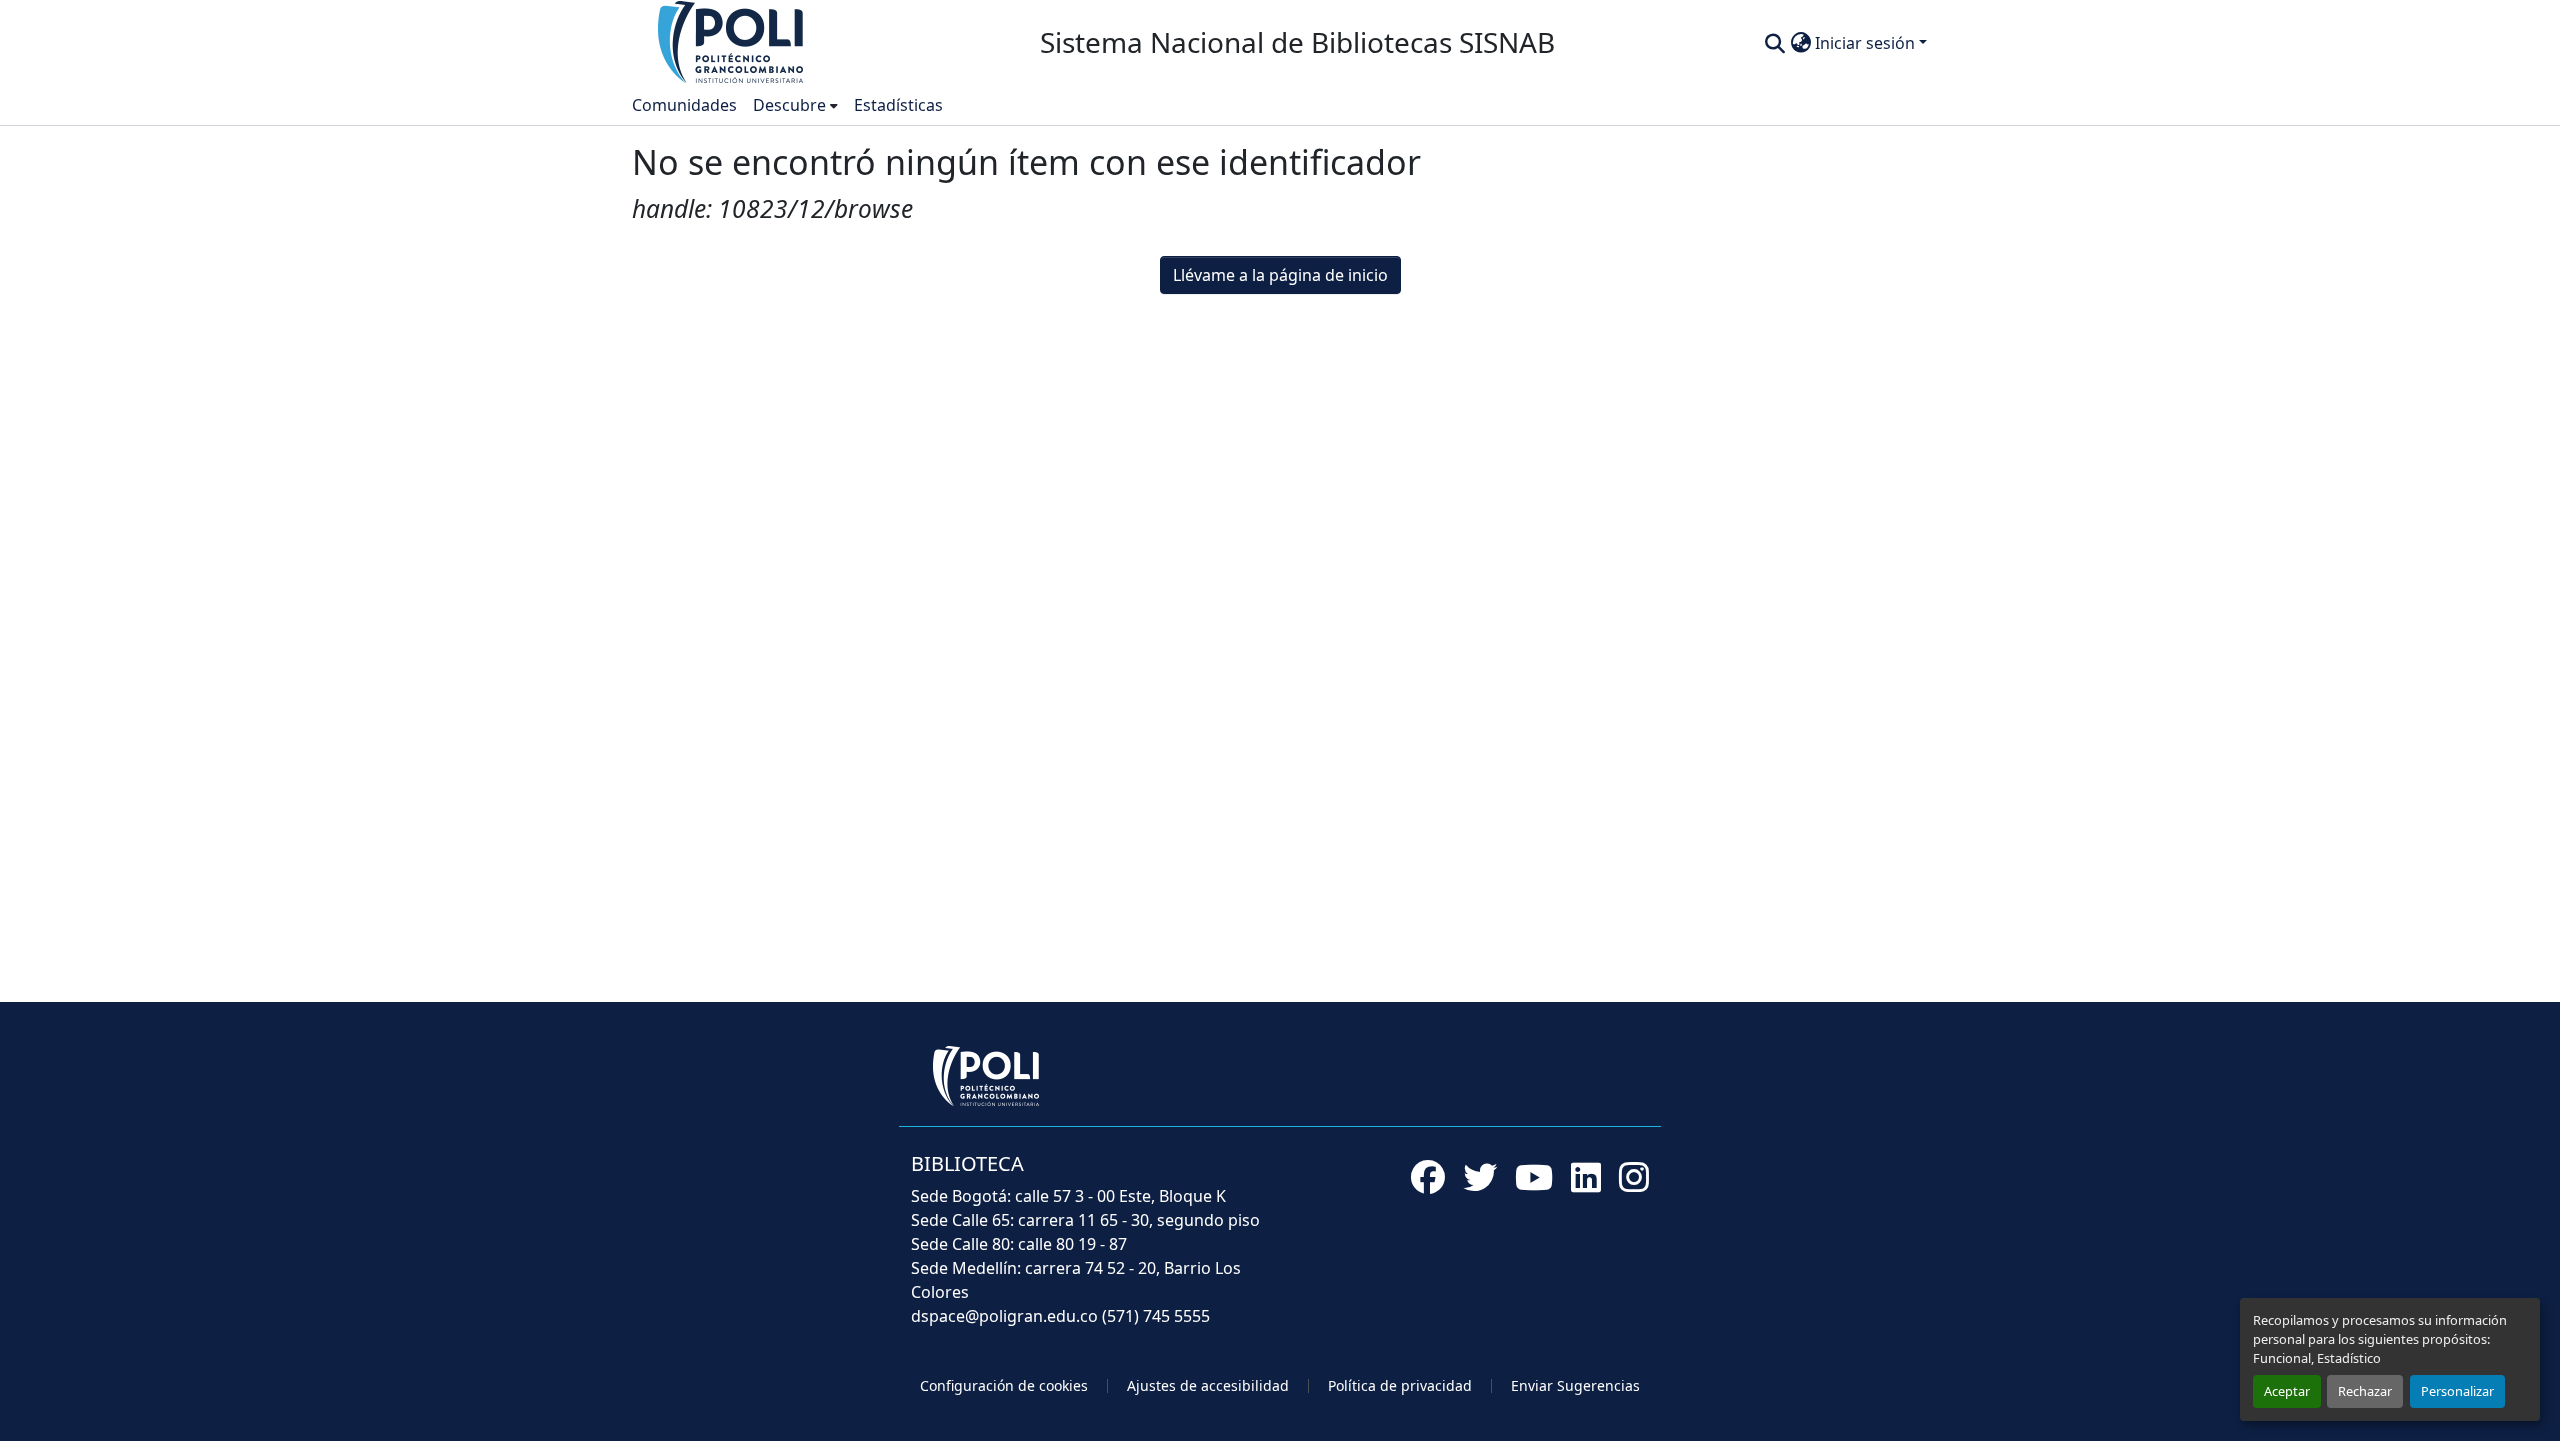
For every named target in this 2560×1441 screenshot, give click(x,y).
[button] (732, 41)
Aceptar (2287, 1391)
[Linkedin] (1586, 1177)
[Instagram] (1634, 1177)
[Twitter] (1480, 1177)
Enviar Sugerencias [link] (1575, 1385)
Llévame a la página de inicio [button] (1280, 275)
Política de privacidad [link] (1400, 1385)
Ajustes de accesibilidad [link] (1208, 1385)
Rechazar (2365, 1391)
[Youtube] (1534, 1177)
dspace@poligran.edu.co (1004, 1316)
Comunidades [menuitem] (684, 105)
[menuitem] (795, 105)
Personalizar (2457, 1391)
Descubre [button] (789, 105)
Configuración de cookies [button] (1004, 1385)
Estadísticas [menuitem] (898, 105)
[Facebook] (1428, 1177)
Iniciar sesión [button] (1867, 43)
